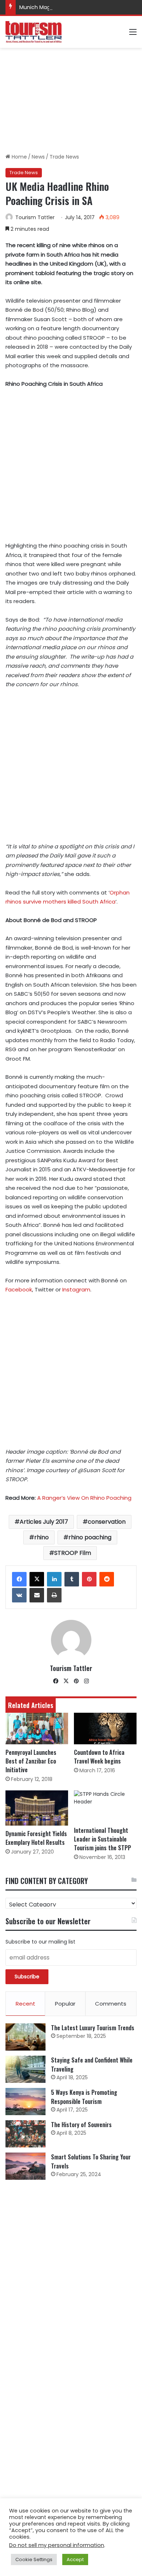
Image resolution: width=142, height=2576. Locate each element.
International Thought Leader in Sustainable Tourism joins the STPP (102, 1839)
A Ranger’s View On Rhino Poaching (84, 1498)
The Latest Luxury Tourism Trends (93, 2028)
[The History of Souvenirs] (25, 2134)
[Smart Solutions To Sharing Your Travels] (25, 2166)
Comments (111, 2004)
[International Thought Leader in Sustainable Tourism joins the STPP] (105, 1806)
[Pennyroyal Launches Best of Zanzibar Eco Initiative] (37, 1729)
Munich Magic (37, 7)
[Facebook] (19, 1579)
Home (19, 157)
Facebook (19, 1289)
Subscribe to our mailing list (40, 1942)
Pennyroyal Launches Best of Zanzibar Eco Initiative (31, 1761)
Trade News (64, 157)
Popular (65, 2004)
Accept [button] (75, 2559)
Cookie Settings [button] (34, 2559)
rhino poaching (90, 1537)
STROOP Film (73, 1553)
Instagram (76, 1289)
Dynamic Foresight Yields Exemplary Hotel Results (36, 1838)
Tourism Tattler (35, 217)
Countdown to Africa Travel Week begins (99, 1757)
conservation (107, 1522)
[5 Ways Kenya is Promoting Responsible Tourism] (25, 2102)
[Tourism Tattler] (33, 32)
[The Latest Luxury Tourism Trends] (25, 2037)
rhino (42, 1537)
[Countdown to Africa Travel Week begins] (105, 1729)
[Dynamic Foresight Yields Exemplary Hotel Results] (37, 1808)
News (38, 157)
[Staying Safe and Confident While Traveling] (25, 2069)
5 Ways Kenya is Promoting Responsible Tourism (84, 2097)
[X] (37, 1579)
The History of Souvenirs (81, 2125)
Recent (25, 2004)
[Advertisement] (71, 101)
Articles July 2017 (44, 1522)
